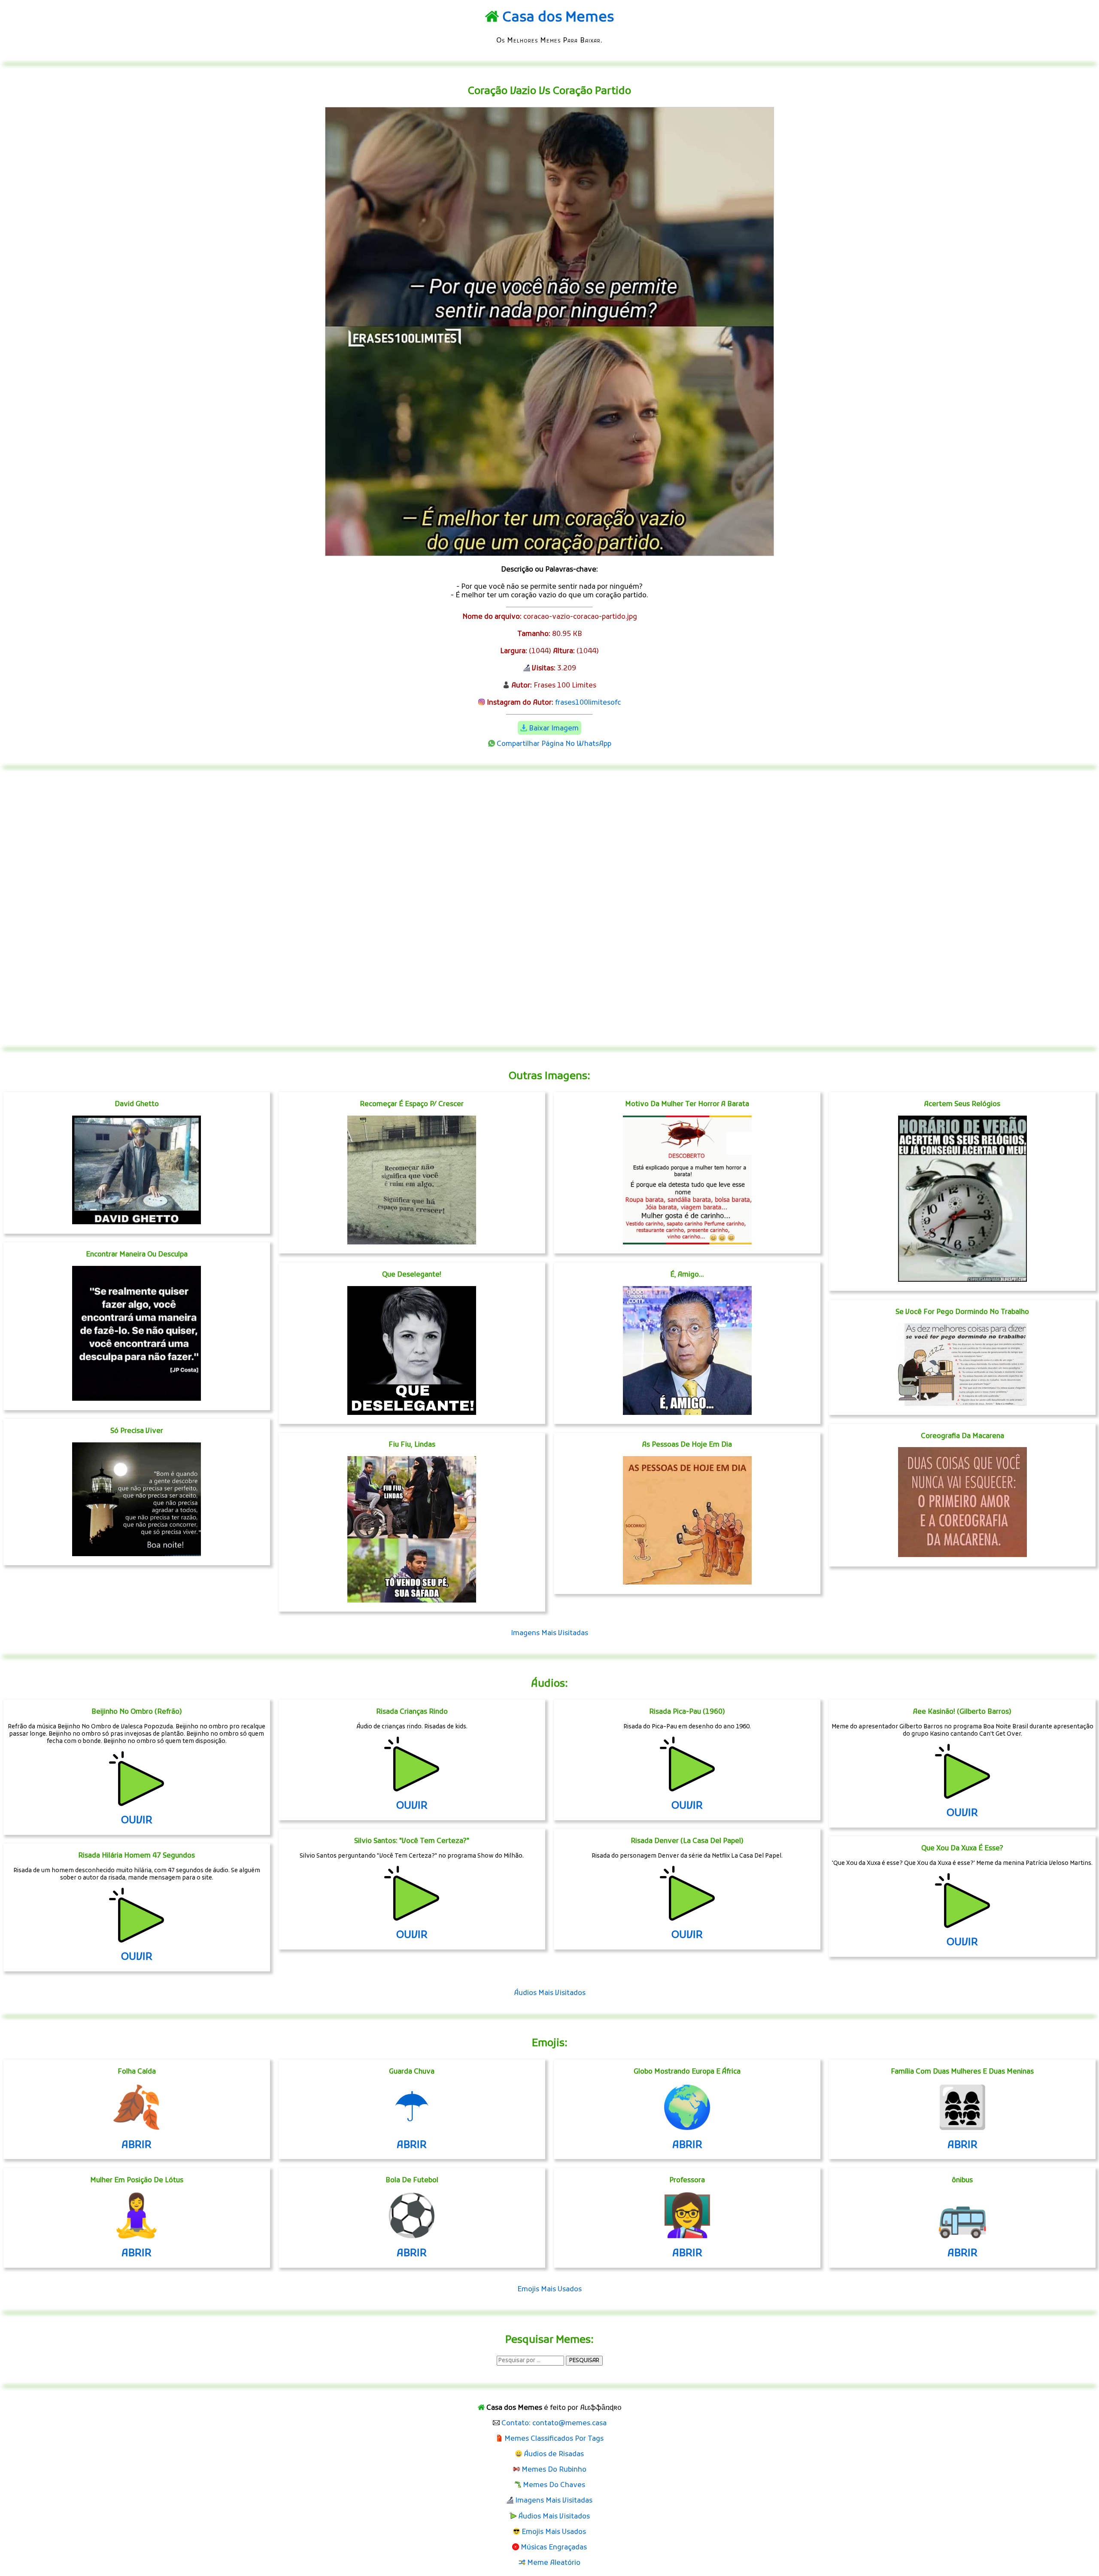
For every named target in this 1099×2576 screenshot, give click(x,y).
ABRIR (137, 2145)
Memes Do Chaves (554, 2485)
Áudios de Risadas (554, 2454)
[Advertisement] (549, 908)
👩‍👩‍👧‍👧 (962, 2111)
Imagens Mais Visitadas (549, 1633)
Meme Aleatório (554, 2563)
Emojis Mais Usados (549, 2290)
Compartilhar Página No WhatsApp (554, 744)
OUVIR (137, 1821)
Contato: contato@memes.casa (554, 2424)
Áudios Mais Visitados (550, 1993)
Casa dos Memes (558, 18)
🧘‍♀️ (137, 2219)
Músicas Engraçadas (554, 2548)
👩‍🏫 (687, 2219)
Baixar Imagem (554, 729)
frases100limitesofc (588, 703)
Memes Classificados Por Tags (554, 2439)
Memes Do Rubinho (554, 2470)
